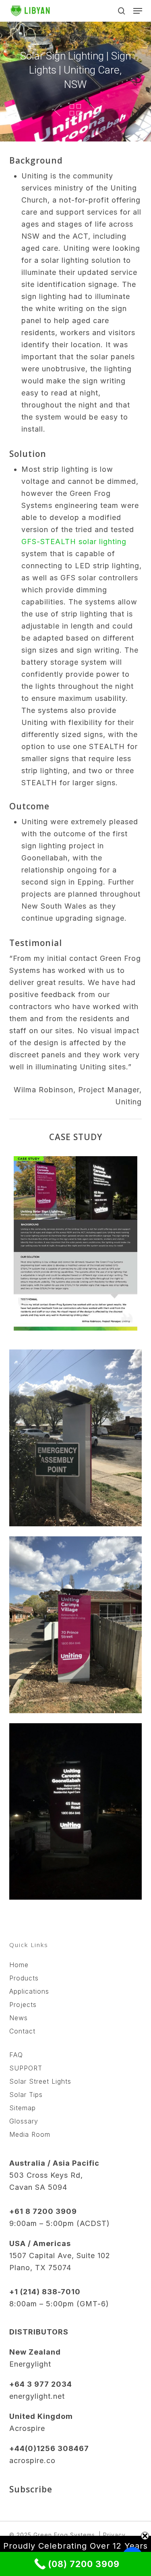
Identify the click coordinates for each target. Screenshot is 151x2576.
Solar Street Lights (40, 2081)
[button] (138, 11)
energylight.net (37, 2396)
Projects (23, 2005)
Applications (29, 1991)
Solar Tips (26, 2095)
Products (24, 1978)
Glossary (24, 2121)
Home (19, 1965)
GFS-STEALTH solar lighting (74, 542)
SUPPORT (26, 2068)
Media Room (30, 2134)
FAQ (16, 2055)
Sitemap (23, 2108)
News (19, 2018)
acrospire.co (32, 2460)
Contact (22, 2031)
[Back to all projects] (75, 110)
